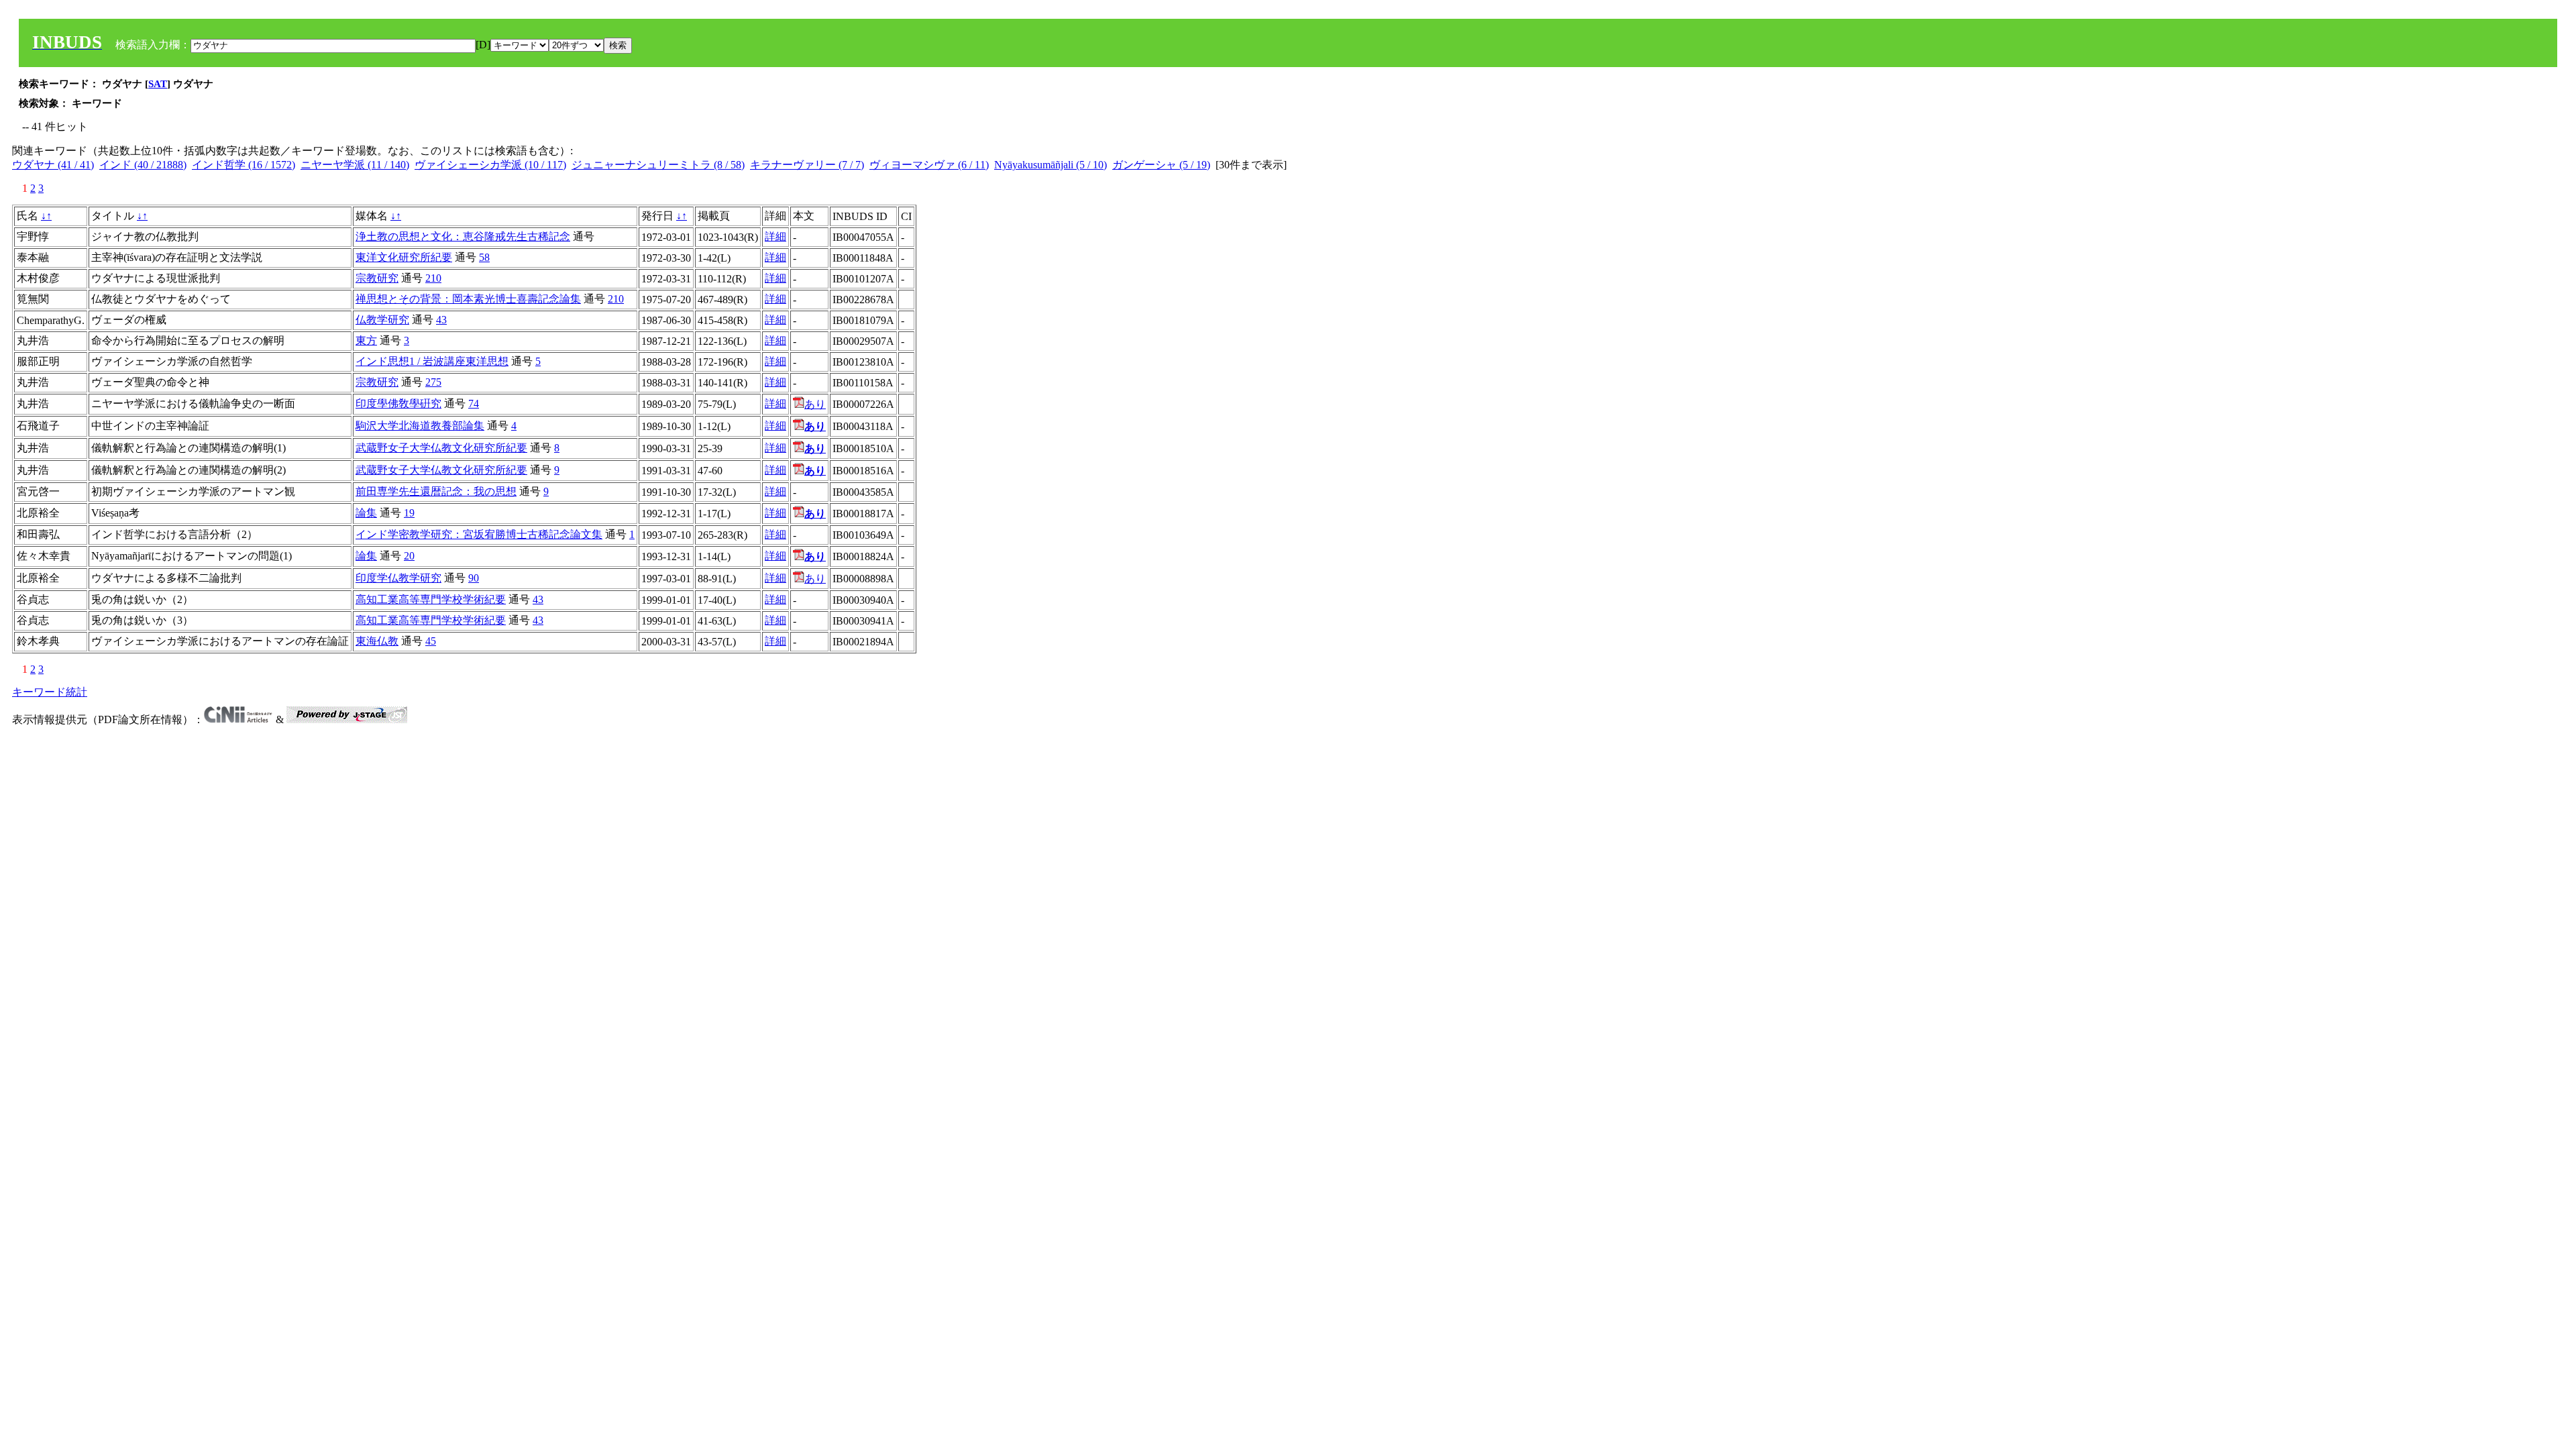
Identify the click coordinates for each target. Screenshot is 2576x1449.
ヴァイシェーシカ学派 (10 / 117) (490, 165)
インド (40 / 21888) (143, 165)
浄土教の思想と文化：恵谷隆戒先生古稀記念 (463, 236)
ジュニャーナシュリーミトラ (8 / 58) (658, 165)
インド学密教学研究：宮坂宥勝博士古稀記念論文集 (479, 534)
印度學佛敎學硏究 (398, 404)
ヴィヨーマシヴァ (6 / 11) (929, 165)
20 (409, 556)
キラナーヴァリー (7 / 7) (807, 165)
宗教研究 (377, 278)
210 (433, 278)
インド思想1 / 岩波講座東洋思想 (432, 361)
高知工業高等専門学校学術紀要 (431, 599)
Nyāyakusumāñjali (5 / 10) (1051, 165)
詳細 (775, 236)
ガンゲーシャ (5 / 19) (1161, 165)
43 (441, 320)
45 (431, 641)
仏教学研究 (382, 320)
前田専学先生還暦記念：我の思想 (436, 491)
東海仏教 (377, 641)
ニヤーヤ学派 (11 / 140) (355, 165)
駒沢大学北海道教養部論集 (420, 426)
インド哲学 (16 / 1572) (244, 165)
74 (474, 404)
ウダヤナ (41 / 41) (53, 165)
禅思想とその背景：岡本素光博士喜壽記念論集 (468, 299)
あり (815, 404)
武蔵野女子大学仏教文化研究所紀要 (441, 448)
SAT (158, 84)
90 (474, 578)
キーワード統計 (50, 692)
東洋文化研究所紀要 (404, 257)
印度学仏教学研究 (398, 578)
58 (484, 257)
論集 (366, 513)
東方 (366, 340)
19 (409, 513)
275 (433, 382)
